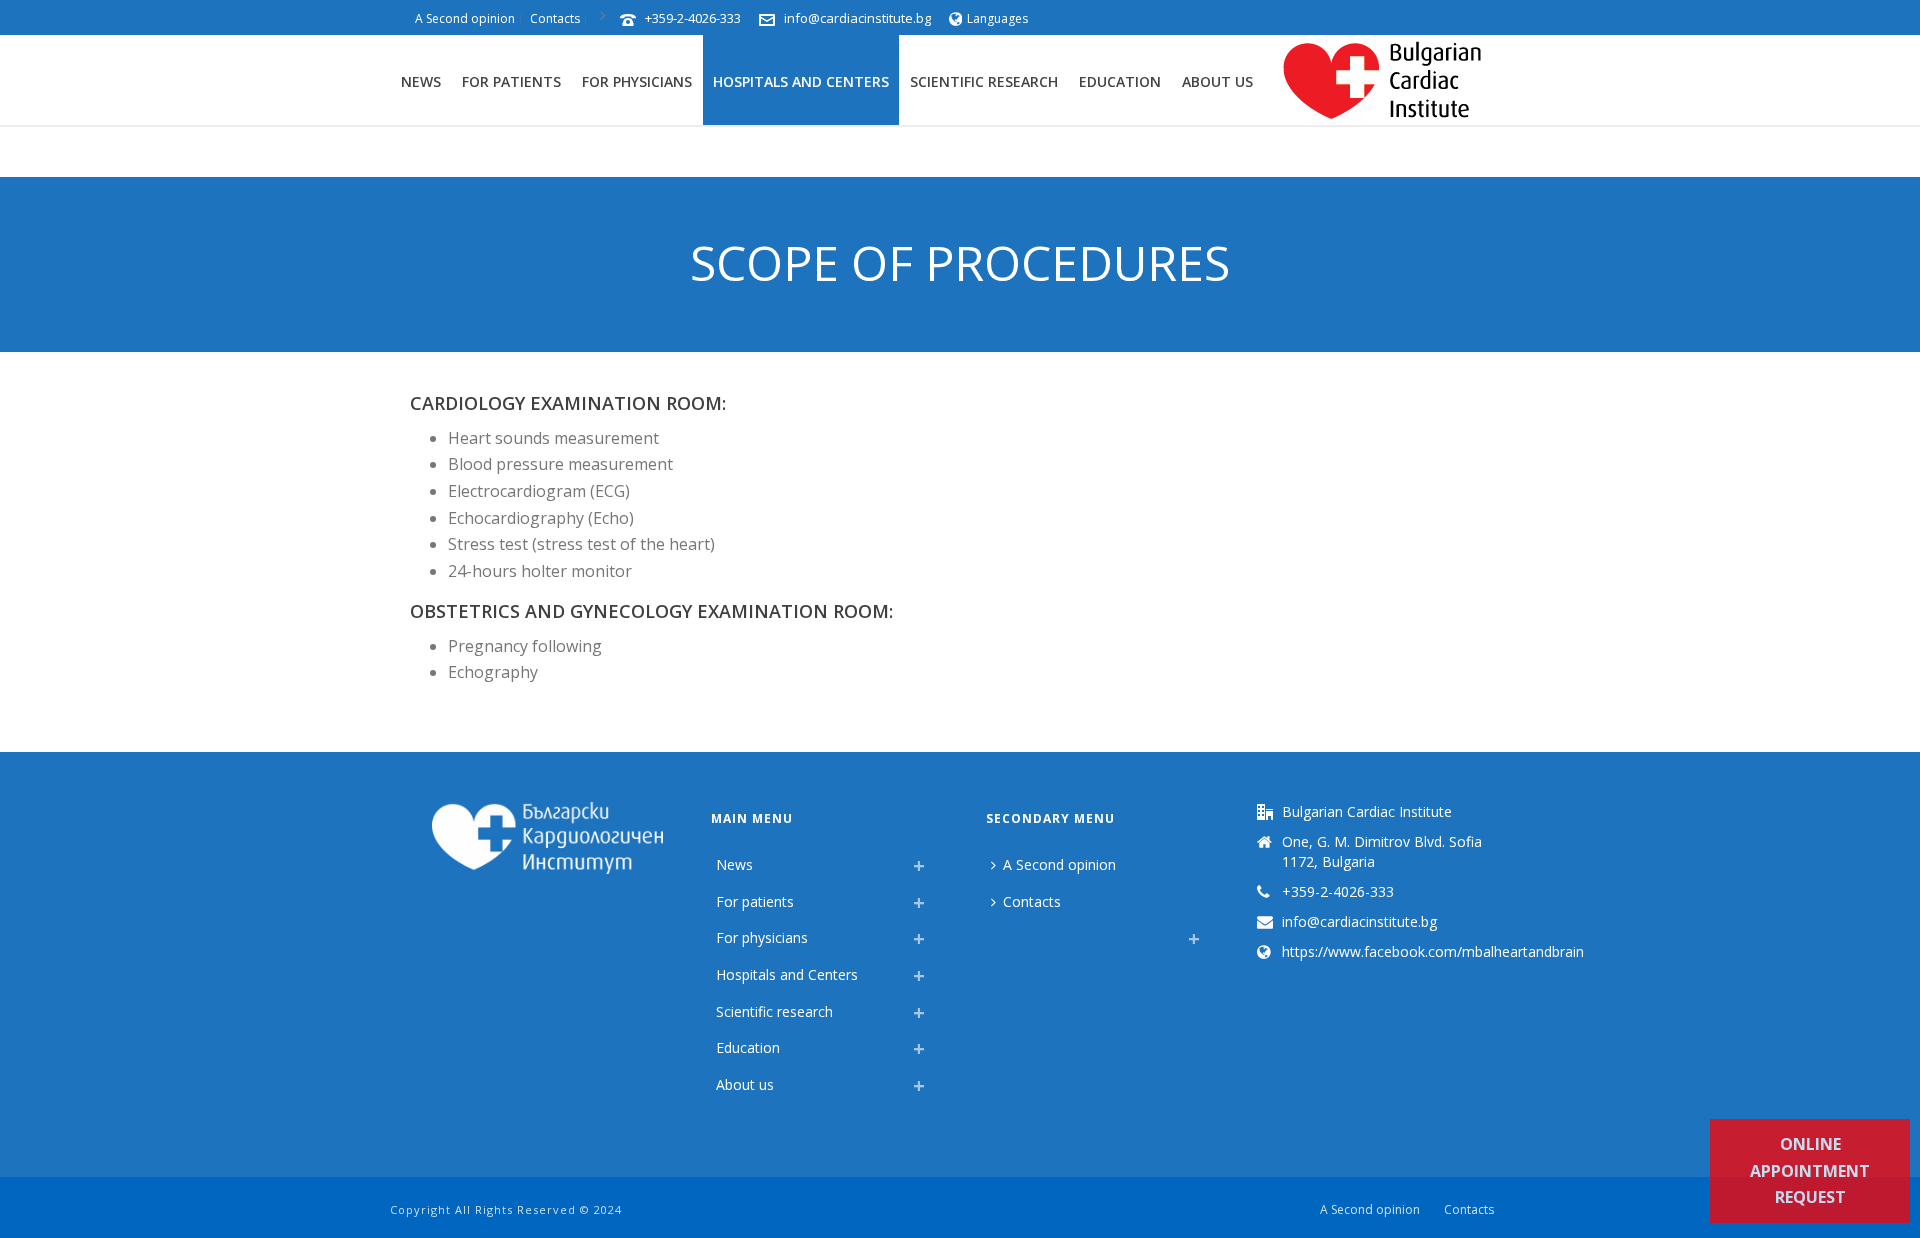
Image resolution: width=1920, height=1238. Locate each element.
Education (1120, 81)
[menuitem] (996, 933)
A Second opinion (1059, 864)
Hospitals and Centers (801, 81)
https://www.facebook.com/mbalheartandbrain (1433, 952)
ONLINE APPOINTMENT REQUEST (1810, 1170)
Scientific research (984, 81)
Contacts (1032, 901)
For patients (511, 81)
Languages (997, 18)
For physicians (637, 81)
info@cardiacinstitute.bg (857, 18)
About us (1217, 81)
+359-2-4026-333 (693, 18)
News (421, 81)
